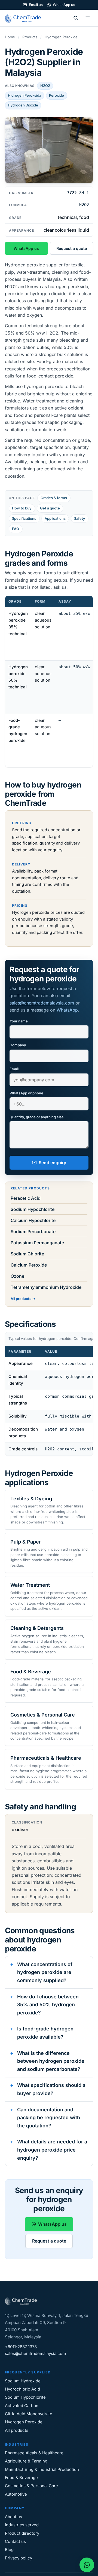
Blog (9, 2550)
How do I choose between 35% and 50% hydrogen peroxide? (48, 2005)
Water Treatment (30, 1585)
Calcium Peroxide (29, 1265)
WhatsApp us (64, 5)
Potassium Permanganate (37, 1243)
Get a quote (50, 508)
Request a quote (72, 248)
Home (10, 37)
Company (18, 1045)
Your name (19, 1021)
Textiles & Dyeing (31, 1499)
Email (14, 1069)
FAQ (16, 529)
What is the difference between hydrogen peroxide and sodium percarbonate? (51, 2061)
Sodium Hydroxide (23, 2381)
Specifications (24, 518)
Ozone (17, 1276)
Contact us (15, 2541)
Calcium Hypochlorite (33, 1220)
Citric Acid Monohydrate (29, 2414)
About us (13, 2517)
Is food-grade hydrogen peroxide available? (45, 2033)
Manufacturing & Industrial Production (42, 2469)
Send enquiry (52, 1163)
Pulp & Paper (26, 1542)
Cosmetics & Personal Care (43, 1715)
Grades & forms (54, 498)
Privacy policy (19, 2558)
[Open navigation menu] (88, 18)
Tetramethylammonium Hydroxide (46, 1287)
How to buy (22, 508)
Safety (80, 518)
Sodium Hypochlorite (33, 1209)
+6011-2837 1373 (21, 2347)
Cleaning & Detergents (37, 1628)
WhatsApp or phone (26, 1093)
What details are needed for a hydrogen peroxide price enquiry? (52, 2150)
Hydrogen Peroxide (24, 2422)
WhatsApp (67, 1010)
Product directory (22, 2533)
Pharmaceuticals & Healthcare (46, 1758)
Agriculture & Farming (26, 2461)
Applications (55, 518)
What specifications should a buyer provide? (51, 2089)
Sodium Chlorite (27, 1254)
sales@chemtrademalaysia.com (42, 1003)
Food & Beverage (31, 1672)
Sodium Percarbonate (33, 1232)
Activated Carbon (22, 2406)
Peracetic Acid (26, 1198)
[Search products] (76, 18)
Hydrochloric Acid (22, 2389)
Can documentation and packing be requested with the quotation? (49, 2118)
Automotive (16, 2494)
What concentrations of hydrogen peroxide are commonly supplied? (45, 1972)
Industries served (22, 2525)
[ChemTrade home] (24, 18)
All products (21, 1299)
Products (30, 37)
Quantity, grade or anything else (37, 1117)
